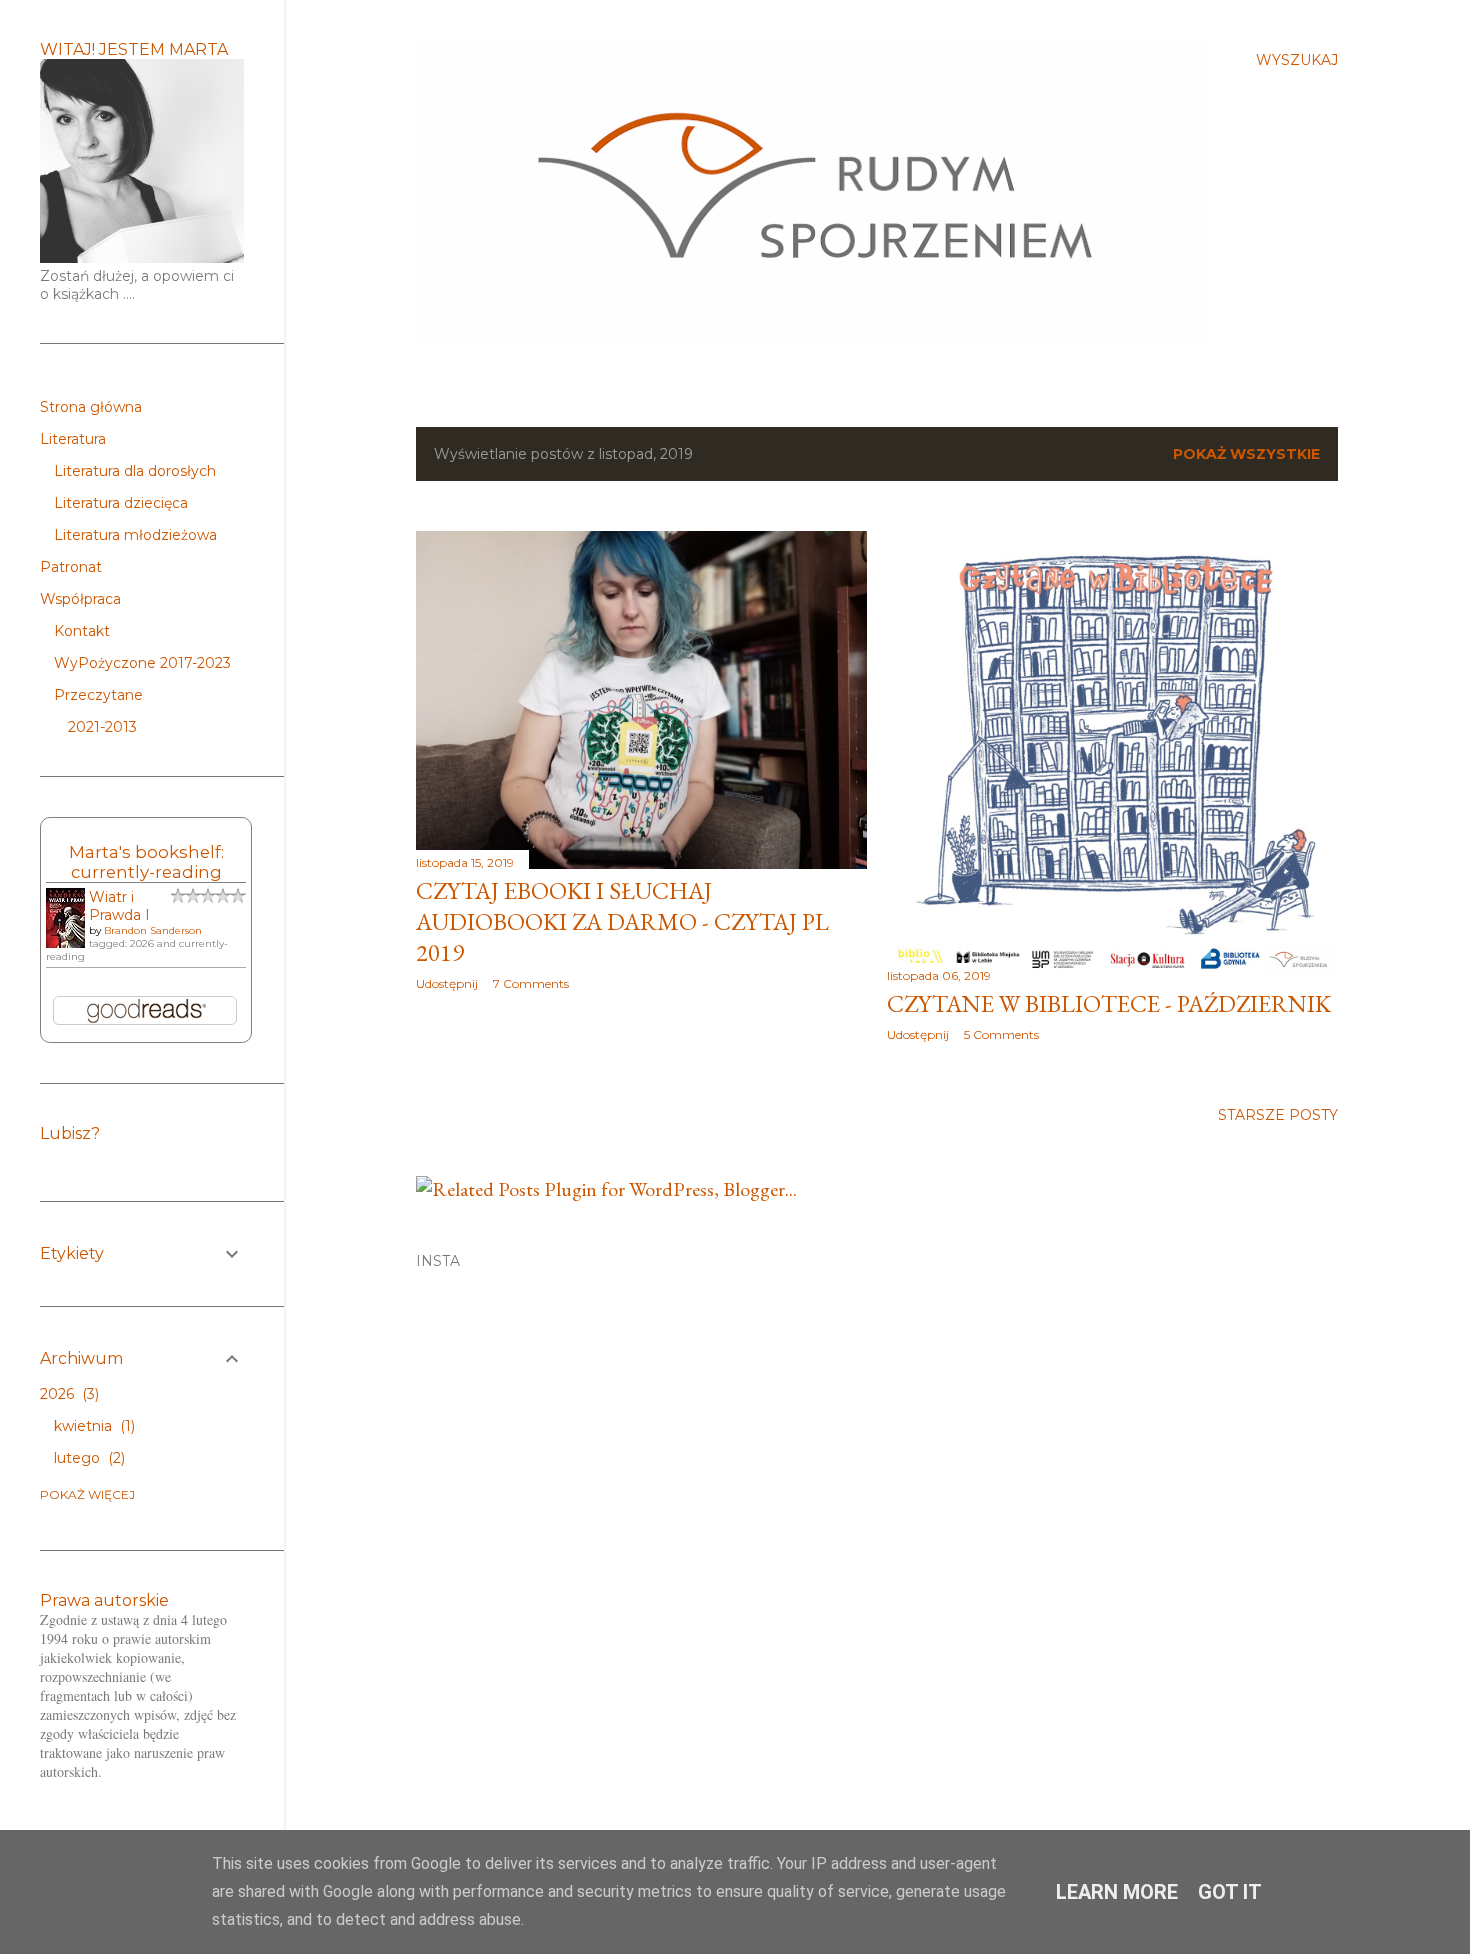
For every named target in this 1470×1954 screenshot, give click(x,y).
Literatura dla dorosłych (135, 471)
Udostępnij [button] (447, 983)
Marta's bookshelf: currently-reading (146, 862)
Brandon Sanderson (153, 930)
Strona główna (91, 407)
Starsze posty (1278, 1115)
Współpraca (80, 599)
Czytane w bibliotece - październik (1109, 1003)
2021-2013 (102, 727)
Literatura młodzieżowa (135, 535)
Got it (1230, 1892)
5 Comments (1001, 1034)
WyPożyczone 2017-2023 (142, 663)
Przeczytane (98, 695)
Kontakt (82, 631)
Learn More (1117, 1892)
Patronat (71, 567)
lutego (87, 1458)
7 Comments (531, 983)
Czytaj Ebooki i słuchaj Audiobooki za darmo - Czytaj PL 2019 (622, 921)
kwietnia (92, 1426)
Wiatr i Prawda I (119, 906)
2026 (67, 1394)
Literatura (73, 439)
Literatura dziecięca (121, 503)
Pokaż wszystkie (1246, 454)
